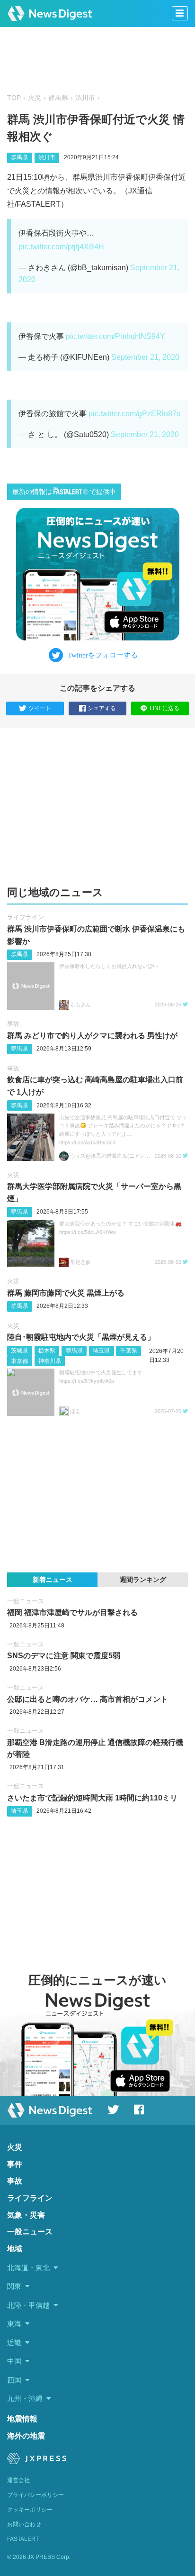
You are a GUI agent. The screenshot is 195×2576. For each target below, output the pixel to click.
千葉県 (129, 1351)
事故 (13, 1024)
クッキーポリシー (30, 2510)
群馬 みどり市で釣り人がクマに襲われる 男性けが (92, 1036)
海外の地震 (26, 2436)
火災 (35, 98)
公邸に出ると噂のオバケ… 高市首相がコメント (88, 1699)
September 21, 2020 (145, 357)
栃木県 (47, 1351)
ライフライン (26, 917)
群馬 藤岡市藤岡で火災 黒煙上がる (66, 1293)
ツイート (40, 708)
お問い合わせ (24, 2524)
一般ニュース (26, 1601)
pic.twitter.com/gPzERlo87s (134, 414)
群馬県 (58, 98)
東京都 (19, 1361)
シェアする (102, 708)
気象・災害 (26, 2215)
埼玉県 (101, 1351)
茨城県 (19, 1351)
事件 (15, 2164)
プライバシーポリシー (35, 2495)
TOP (14, 98)
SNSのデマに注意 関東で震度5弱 (64, 1656)
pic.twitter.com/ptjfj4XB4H (61, 247)
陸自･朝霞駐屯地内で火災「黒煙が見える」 (81, 1337)
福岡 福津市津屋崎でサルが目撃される (72, 1612)
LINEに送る (164, 708)
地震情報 (22, 2419)
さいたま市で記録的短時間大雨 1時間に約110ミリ (92, 1798)
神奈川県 (50, 1361)
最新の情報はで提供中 (64, 492)
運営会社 (18, 2480)
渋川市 (85, 98)
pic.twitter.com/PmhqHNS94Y (115, 336)
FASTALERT (23, 2539)
